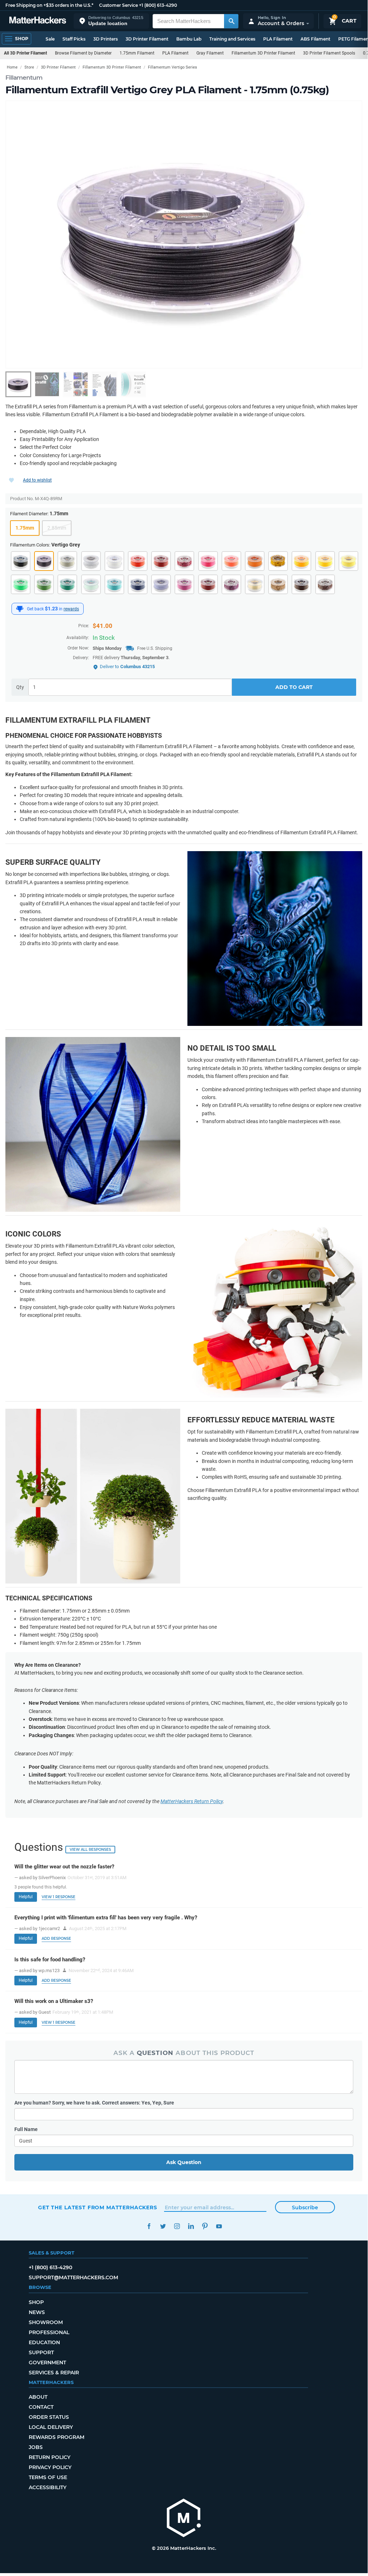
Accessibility (48, 2487)
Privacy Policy (50, 2467)
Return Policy (50, 2457)
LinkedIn (191, 2226)
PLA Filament (278, 39)
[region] (184, 234)
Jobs (36, 2447)
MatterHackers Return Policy (192, 1801)
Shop (36, 2302)
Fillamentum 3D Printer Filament (263, 53)
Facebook (149, 2226)
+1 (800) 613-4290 (158, 5)
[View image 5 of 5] (133, 384)
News (37, 2312)
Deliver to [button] (127, 667)
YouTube (219, 2226)
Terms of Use (48, 2477)
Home (12, 67)
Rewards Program (57, 2437)
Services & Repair (54, 2373)
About (38, 2397)
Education (44, 2342)
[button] (111, 21)
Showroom (46, 2322)
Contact (41, 2407)
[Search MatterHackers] (231, 21)
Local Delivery (51, 2427)
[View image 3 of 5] (76, 384)
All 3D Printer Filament (25, 53)
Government (47, 2362)
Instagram (177, 2226)
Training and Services (232, 39)
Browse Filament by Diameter (83, 53)
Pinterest (205, 2226)
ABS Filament (315, 39)
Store (29, 67)
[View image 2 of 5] (47, 384)
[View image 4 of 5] (104, 384)
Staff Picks (74, 39)
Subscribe (305, 2207)
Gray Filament (210, 53)
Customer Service (118, 5)
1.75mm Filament (137, 53)
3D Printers (106, 39)
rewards (71, 609)
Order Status (49, 2417)
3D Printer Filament (147, 39)
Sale (50, 39)
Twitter (163, 2226)
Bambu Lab (189, 39)
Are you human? (94, 2103)
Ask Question (184, 2162)
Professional (49, 2332)
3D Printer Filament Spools (329, 53)
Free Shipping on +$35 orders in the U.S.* (49, 5)
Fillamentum (24, 78)
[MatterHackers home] (38, 21)
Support (41, 2352)
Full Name (26, 2129)
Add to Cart (294, 687)
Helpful (26, 1897)
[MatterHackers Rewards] (20, 609)
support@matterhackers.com (73, 2277)
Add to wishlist (37, 480)
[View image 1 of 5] (18, 384)
